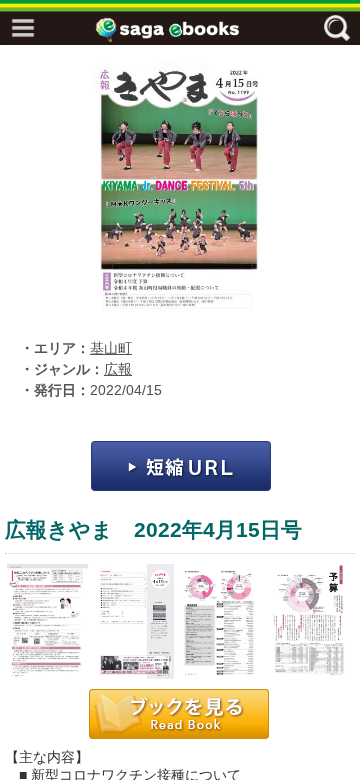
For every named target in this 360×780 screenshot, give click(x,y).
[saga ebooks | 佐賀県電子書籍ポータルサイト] (185, 29)
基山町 (111, 348)
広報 (118, 369)
